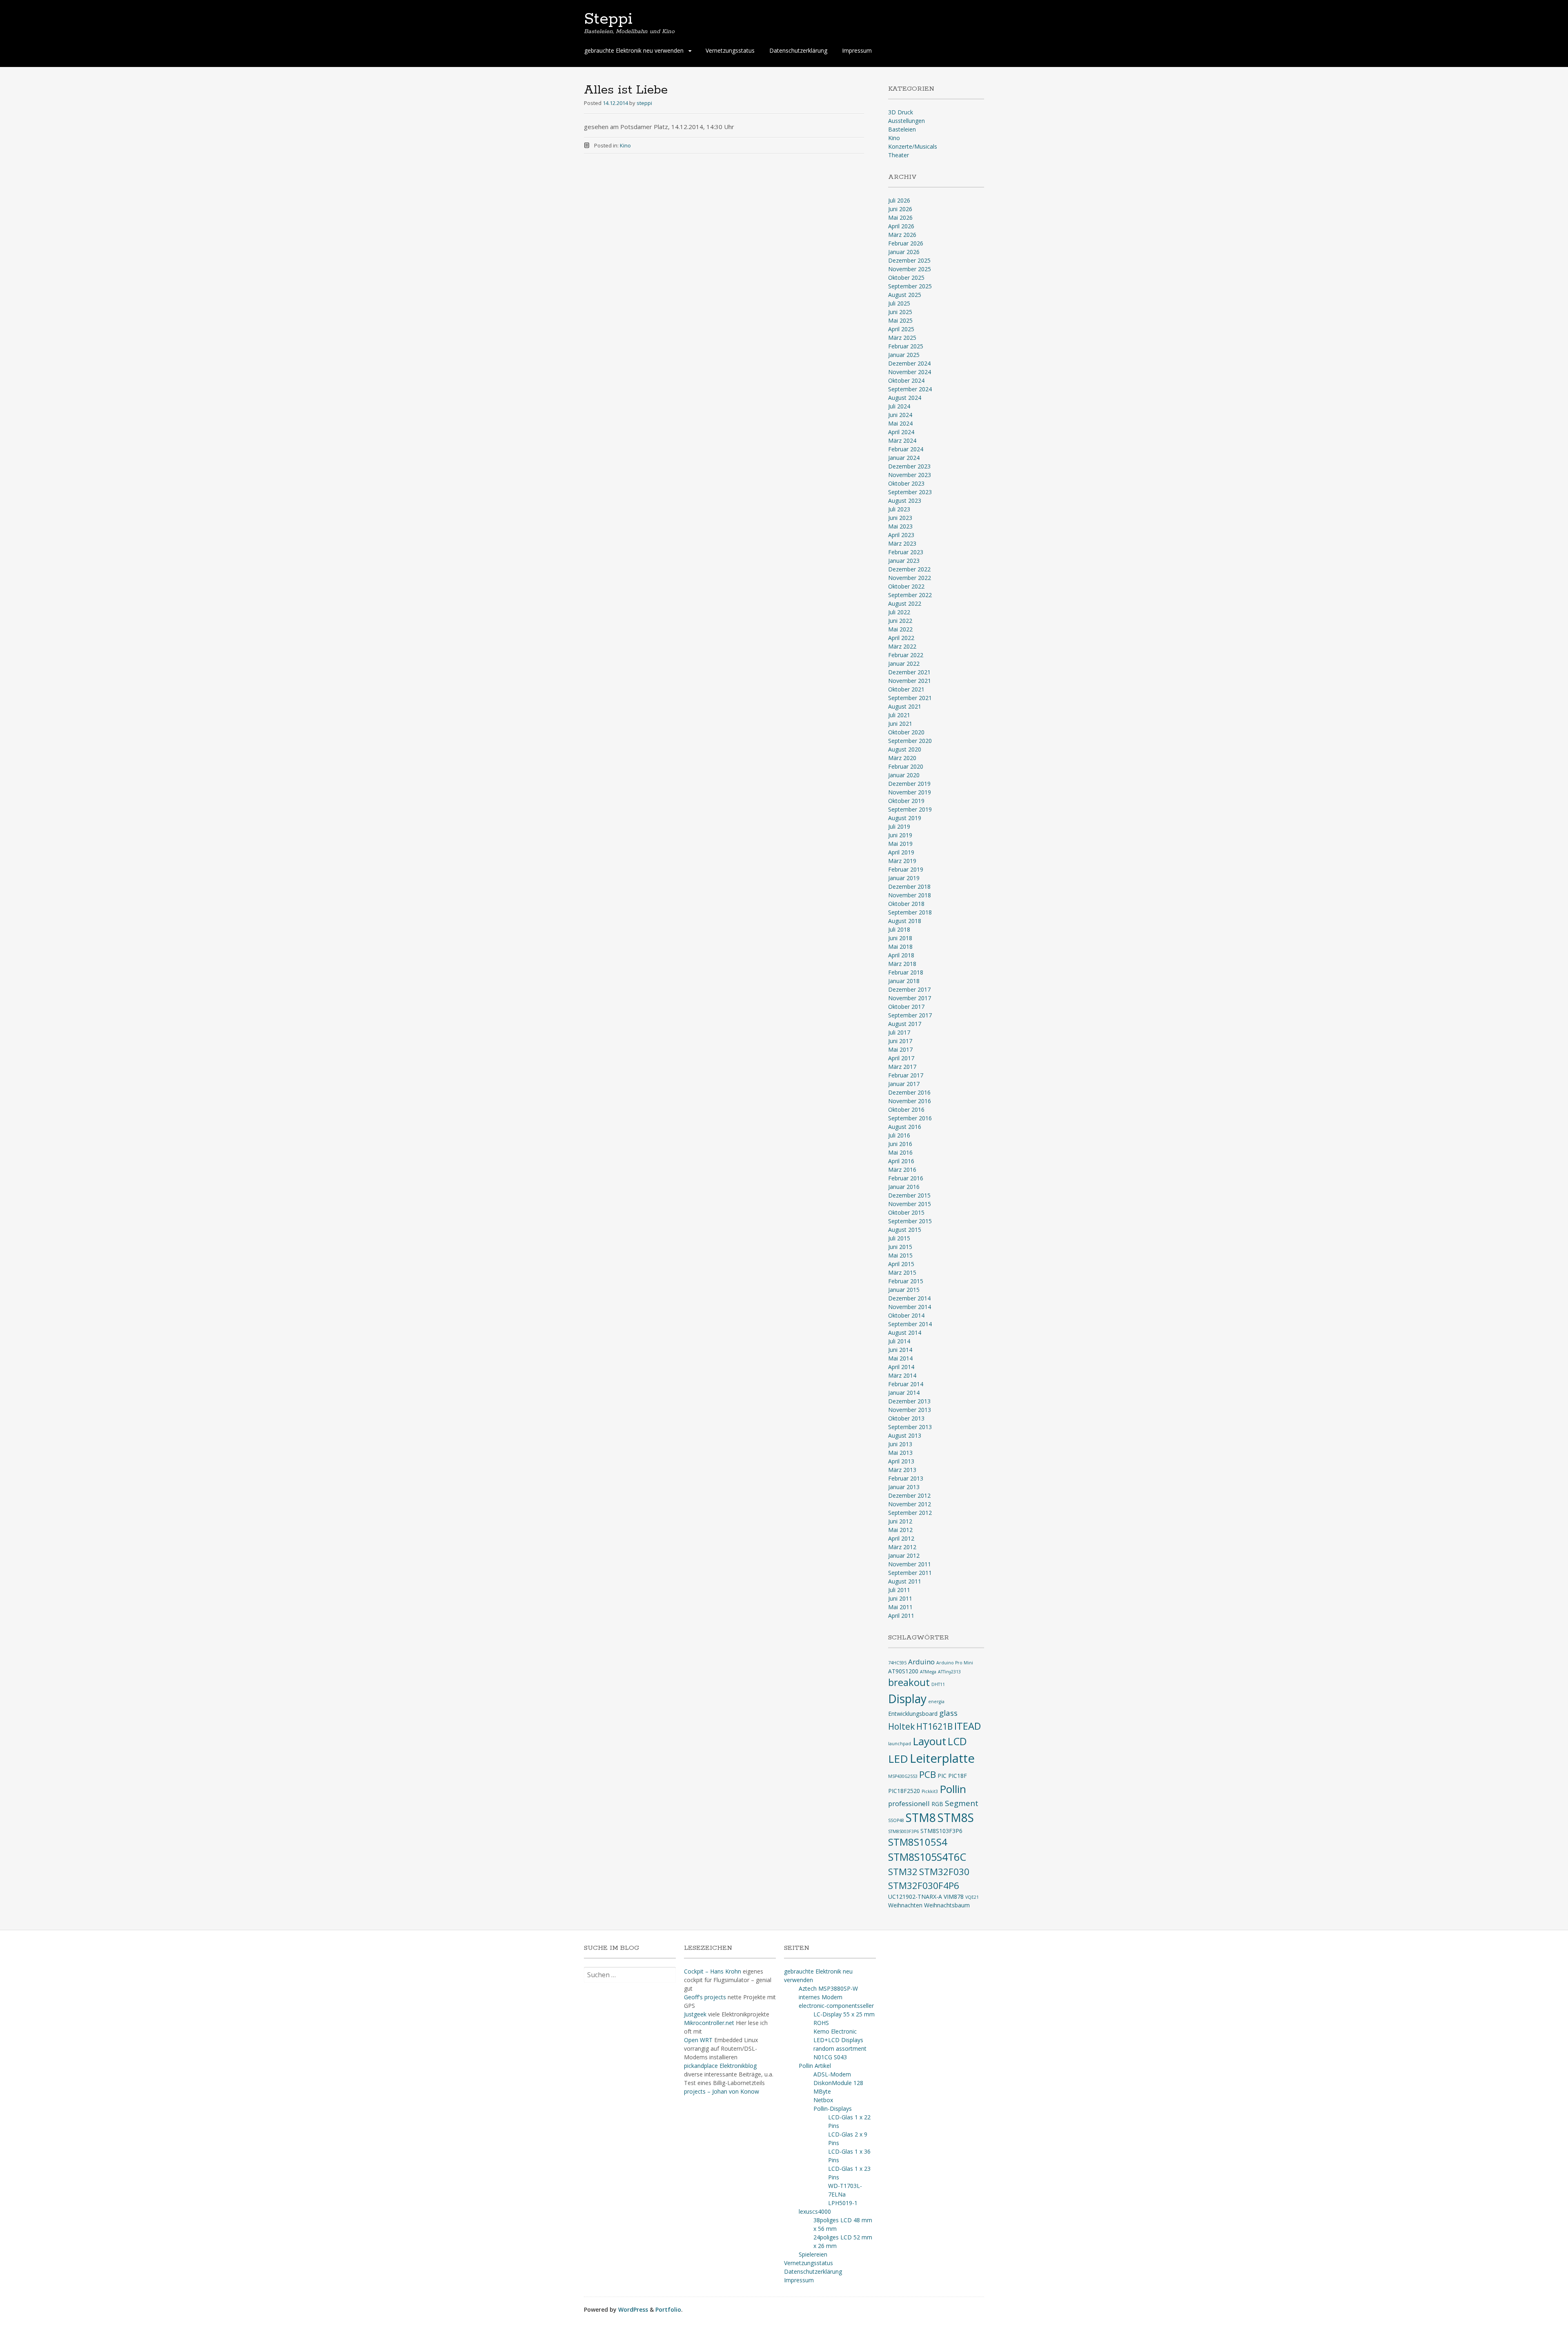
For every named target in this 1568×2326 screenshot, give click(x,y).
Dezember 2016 (909, 1092)
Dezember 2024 (909, 363)
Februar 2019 (906, 869)
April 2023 (901, 535)
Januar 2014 (904, 1393)
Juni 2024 (900, 415)
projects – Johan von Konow (722, 2091)
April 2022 (901, 638)
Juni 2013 (900, 1444)
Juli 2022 (899, 612)
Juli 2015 (899, 1238)
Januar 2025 (904, 355)
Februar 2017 (906, 1075)
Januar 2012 (904, 1555)
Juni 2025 (900, 312)
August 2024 (905, 398)
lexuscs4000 (815, 2211)
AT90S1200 (903, 1671)
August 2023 (905, 501)
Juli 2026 (899, 200)
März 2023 (902, 543)
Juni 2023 (900, 518)
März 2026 (902, 235)
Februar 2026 (906, 243)
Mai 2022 (900, 629)
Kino (625, 145)
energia (936, 1702)
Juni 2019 (900, 835)
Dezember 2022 (909, 569)
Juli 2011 (899, 1590)
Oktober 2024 (906, 380)
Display (907, 1699)
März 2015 (902, 1272)
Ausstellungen (906, 121)
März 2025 (902, 338)
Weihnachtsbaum (947, 1905)
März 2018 (902, 964)
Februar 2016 (906, 1178)
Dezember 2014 (909, 1298)
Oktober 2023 (906, 483)
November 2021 (910, 681)
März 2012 (902, 1547)
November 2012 (910, 1504)
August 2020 (905, 749)
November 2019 (910, 792)
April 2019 (901, 852)
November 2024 (910, 372)
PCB (928, 1774)
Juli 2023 (899, 509)
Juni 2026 (900, 209)
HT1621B (934, 1726)
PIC (942, 1776)
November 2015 (910, 1204)
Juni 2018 (900, 938)
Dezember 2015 (909, 1195)
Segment (962, 1803)
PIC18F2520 (904, 1791)
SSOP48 (896, 1820)
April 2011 (901, 1616)
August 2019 (905, 818)
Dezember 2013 (909, 1401)
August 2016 (905, 1127)
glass (948, 1713)
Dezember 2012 (909, 1495)
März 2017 (902, 1067)
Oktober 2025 (906, 278)
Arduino (921, 1662)
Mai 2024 (900, 423)
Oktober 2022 (906, 586)
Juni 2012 (900, 1521)
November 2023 (910, 475)
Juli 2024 (899, 406)
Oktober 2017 (906, 1007)
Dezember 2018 (909, 886)
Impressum (857, 50)
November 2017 (910, 998)
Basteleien (902, 129)
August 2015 (905, 1230)
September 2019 (910, 809)
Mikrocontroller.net (709, 2023)
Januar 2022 (904, 663)
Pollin (953, 1789)
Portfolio (668, 2309)
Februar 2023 (906, 552)
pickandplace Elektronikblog (720, 2066)
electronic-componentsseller (836, 2006)
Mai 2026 (900, 217)
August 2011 (905, 1581)
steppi (644, 103)
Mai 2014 (900, 1358)
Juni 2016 (900, 1144)
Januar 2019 (904, 878)
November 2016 (910, 1101)
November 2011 (910, 1564)
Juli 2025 (899, 303)
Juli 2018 (899, 929)
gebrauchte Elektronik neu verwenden (634, 50)
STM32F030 (944, 1872)
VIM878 (954, 1897)
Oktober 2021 (906, 689)
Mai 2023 (900, 526)
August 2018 (905, 921)
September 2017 (910, 1015)
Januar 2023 (904, 561)
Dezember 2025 (909, 260)
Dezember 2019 (909, 784)
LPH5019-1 (843, 2203)
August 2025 (905, 295)
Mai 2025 (900, 320)
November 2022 (910, 578)
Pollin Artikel (815, 2066)
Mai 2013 (900, 1453)
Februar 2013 (906, 1478)
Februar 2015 (906, 1281)
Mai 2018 (900, 947)
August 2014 (905, 1332)
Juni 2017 (900, 1041)
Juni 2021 (900, 724)
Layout (929, 1741)
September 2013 (910, 1427)
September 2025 (910, 286)
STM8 (921, 1818)
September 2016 (910, 1118)
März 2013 (902, 1470)
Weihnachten (905, 1905)
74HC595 (897, 1663)
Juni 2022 (900, 621)
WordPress (633, 2309)
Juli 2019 (899, 826)
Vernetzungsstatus (730, 50)
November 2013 (910, 1410)
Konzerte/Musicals (913, 146)
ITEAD (968, 1726)
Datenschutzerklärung (798, 50)
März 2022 (902, 646)
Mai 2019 (900, 844)
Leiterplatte (942, 1758)
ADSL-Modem (832, 2074)
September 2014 (910, 1324)
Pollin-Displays (833, 2109)
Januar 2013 (904, 1487)
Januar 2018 (904, 981)
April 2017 (901, 1058)
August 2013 (905, 1435)
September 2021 (910, 698)
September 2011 (910, 1573)
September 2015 (910, 1221)
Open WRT (698, 2040)
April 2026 (901, 226)
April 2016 (901, 1161)
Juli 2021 (899, 715)
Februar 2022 (906, 655)
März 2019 (902, 861)
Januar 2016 (904, 1187)
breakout (909, 1682)
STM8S (956, 1818)
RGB (937, 1804)
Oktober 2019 (906, 801)
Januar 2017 (904, 1084)
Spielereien (813, 2254)
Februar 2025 (906, 346)
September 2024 (910, 389)
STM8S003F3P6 (903, 1831)
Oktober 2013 (906, 1418)
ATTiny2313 (949, 1672)
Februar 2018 (906, 972)
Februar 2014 (906, 1384)
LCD (957, 1741)
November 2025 (910, 269)
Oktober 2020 (906, 732)
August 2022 (905, 603)
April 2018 (901, 955)
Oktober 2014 (906, 1315)
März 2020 (902, 758)
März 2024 (902, 440)
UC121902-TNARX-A (915, 1897)
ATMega (928, 1672)
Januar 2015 (904, 1290)
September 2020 (910, 741)
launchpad (900, 1744)
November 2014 (910, 1307)
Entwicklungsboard (913, 1714)
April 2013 (901, 1461)
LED (898, 1759)
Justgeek (695, 2014)
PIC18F (958, 1776)
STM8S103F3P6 (941, 1831)
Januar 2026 (904, 252)
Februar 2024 (906, 449)
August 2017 (905, 1024)
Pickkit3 (930, 1791)
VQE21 (972, 1897)
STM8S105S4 (918, 1842)
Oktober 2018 (906, 904)
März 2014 (902, 1375)
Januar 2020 (904, 775)
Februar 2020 (906, 766)
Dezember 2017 (909, 989)
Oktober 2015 (906, 1212)
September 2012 (910, 1513)
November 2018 (910, 895)
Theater (899, 155)
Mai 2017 (900, 1049)
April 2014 (901, 1367)
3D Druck (901, 112)
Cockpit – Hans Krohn (713, 1971)
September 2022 (910, 595)
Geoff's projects (705, 1997)
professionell (909, 1803)
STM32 (903, 1872)
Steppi (608, 19)
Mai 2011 (900, 1607)
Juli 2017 (899, 1032)
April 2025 (901, 329)
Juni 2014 (900, 1350)
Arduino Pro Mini (955, 1663)
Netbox (823, 2100)
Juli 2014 (899, 1341)
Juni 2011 (900, 1598)
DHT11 (938, 1684)
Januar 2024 (904, 458)
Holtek (901, 1726)
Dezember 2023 (909, 466)
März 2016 (902, 1170)
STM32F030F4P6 (924, 1886)
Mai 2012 (900, 1530)
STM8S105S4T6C (927, 1857)
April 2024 (901, 432)
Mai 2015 (900, 1255)
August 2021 (905, 706)
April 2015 (901, 1264)
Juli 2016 (899, 1135)
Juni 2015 (900, 1247)
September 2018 (910, 912)
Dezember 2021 (909, 672)
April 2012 (901, 1538)
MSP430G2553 (903, 1776)
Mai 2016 (900, 1152)
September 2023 (910, 492)
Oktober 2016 (906, 1109)
